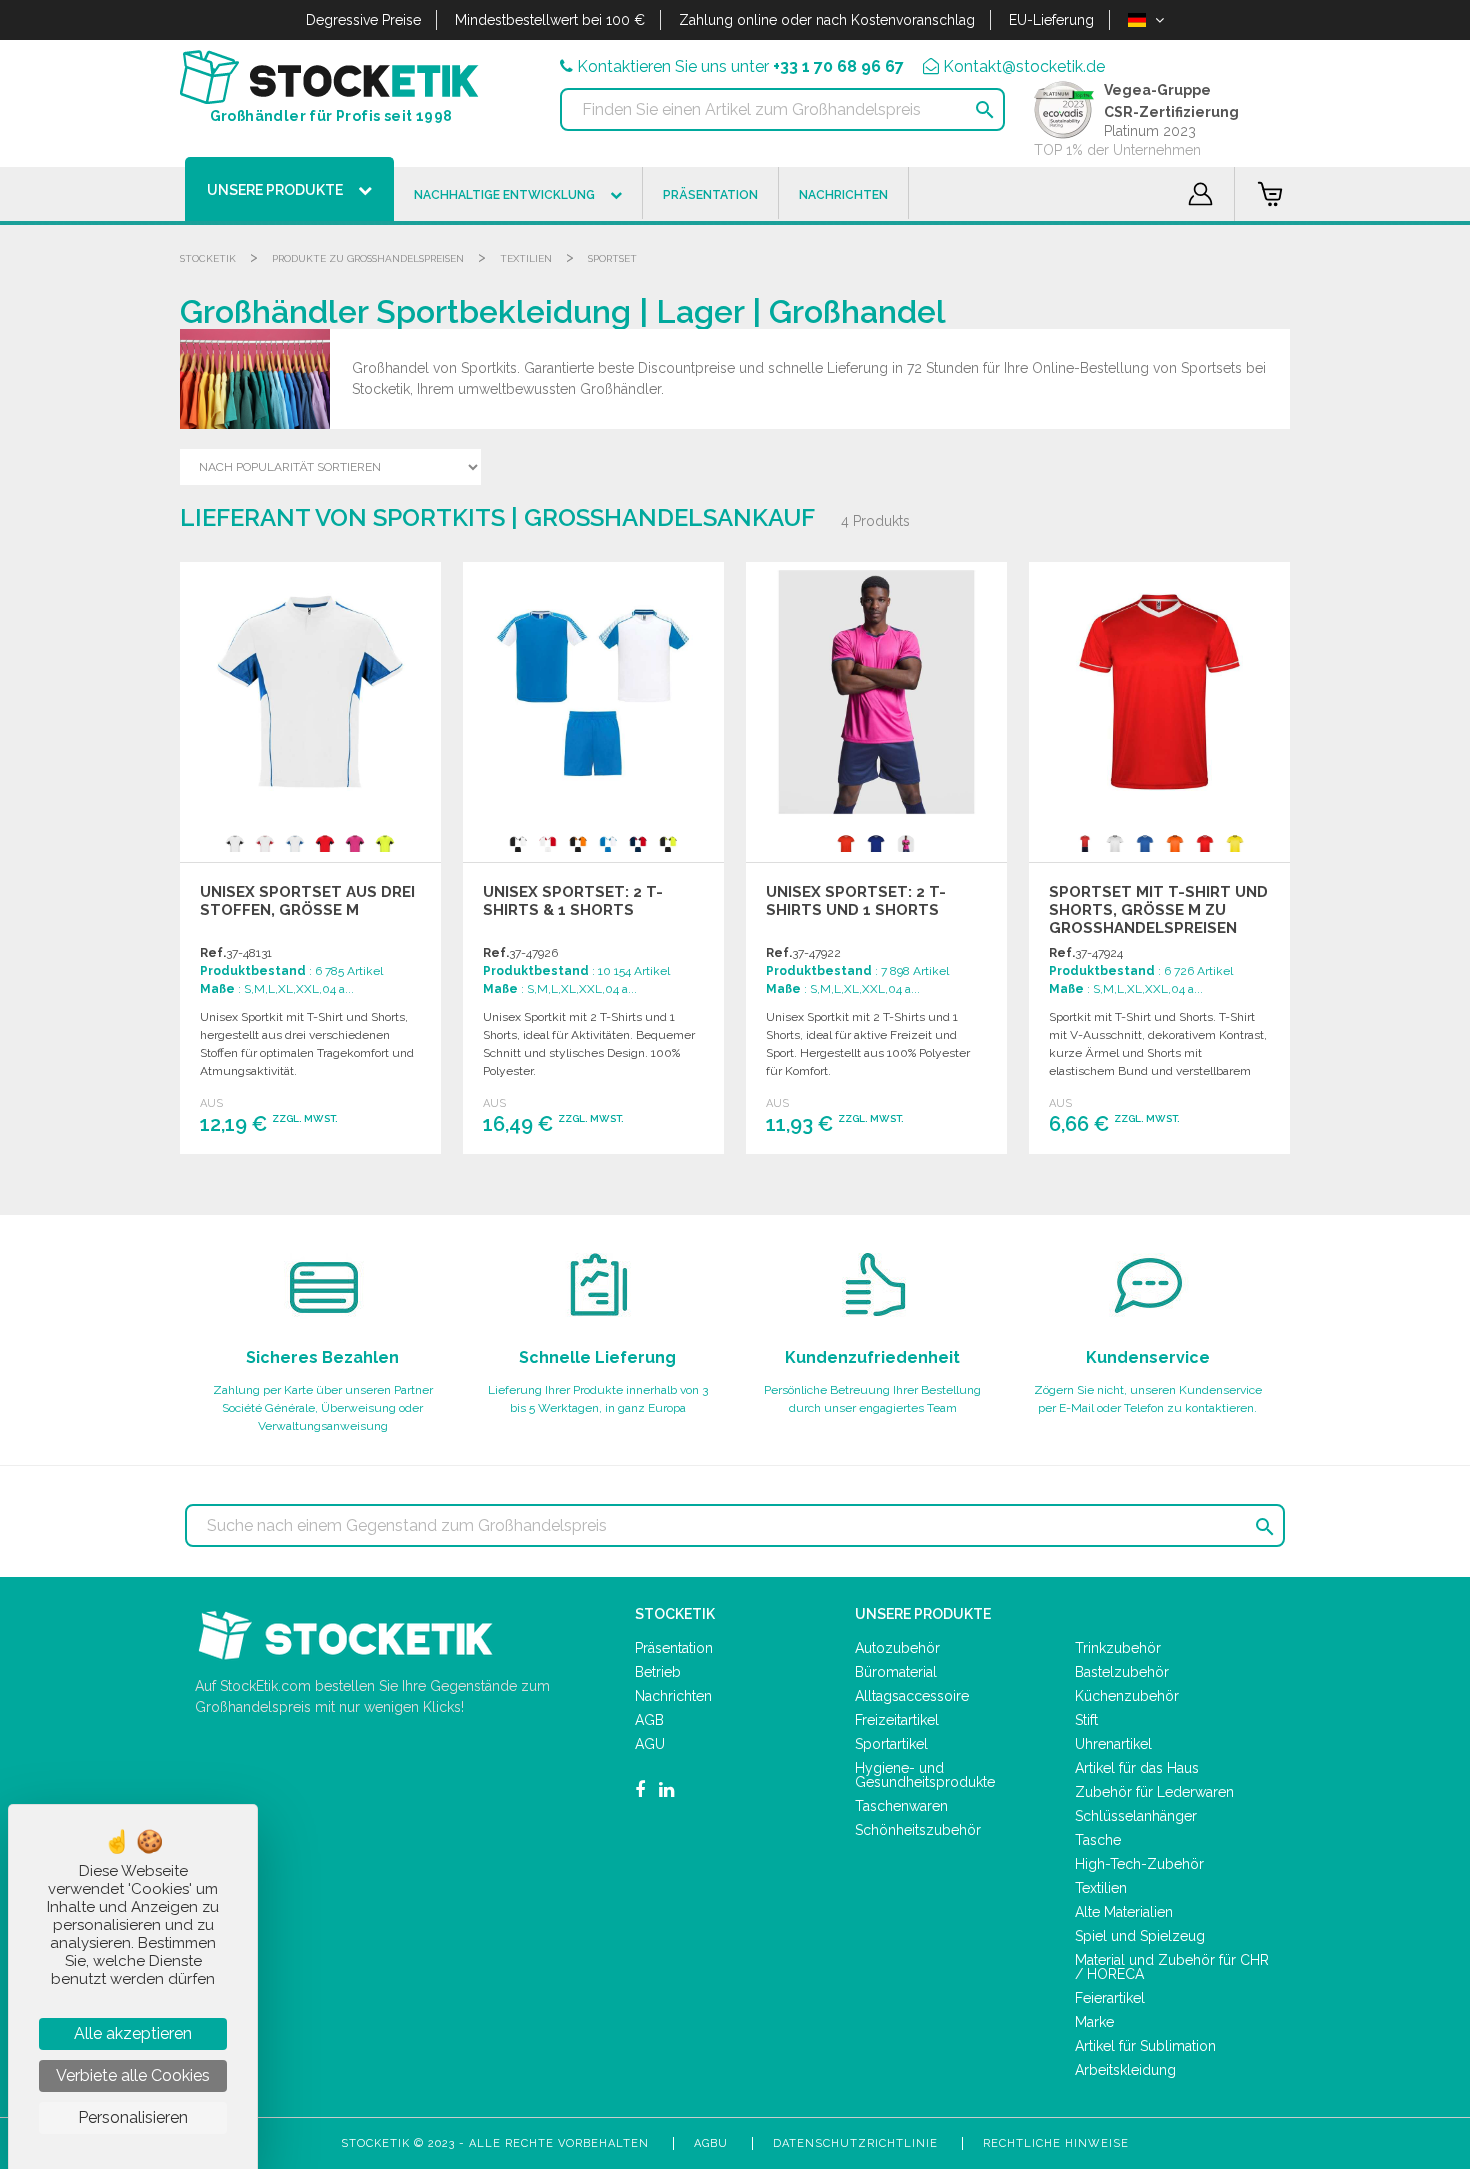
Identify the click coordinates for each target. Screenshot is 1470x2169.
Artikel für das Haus (1137, 1768)
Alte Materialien (1124, 1912)
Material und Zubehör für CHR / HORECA (1172, 1967)
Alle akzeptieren (133, 2033)
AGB (649, 1720)
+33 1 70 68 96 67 (838, 66)
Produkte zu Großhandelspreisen (368, 258)
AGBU (711, 2143)
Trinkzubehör (1118, 1648)
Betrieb (658, 1672)
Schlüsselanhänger (1136, 1816)
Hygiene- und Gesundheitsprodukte (925, 1775)
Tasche (1098, 1840)
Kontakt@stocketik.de (1024, 66)
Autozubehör (897, 1648)
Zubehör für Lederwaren (1154, 1792)
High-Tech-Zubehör (1139, 1864)
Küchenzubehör (1127, 1696)
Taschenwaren (901, 1806)
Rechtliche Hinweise (1056, 2143)
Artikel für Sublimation (1145, 2046)
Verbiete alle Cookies (133, 2075)
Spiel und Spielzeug (1140, 1936)
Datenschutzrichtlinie (855, 2143)
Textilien (526, 258)
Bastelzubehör (1122, 1672)
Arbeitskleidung (1125, 2070)
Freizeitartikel (897, 1720)
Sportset (612, 258)
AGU (650, 1744)
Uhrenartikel (1113, 1744)
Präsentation (674, 1648)
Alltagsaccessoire (912, 1696)
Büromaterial (896, 1672)
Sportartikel (891, 1744)
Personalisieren (133, 2117)
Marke (1094, 2022)
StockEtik (208, 258)
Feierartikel (1110, 1998)
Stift (1086, 1720)
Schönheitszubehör (918, 1830)
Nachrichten (673, 1696)
